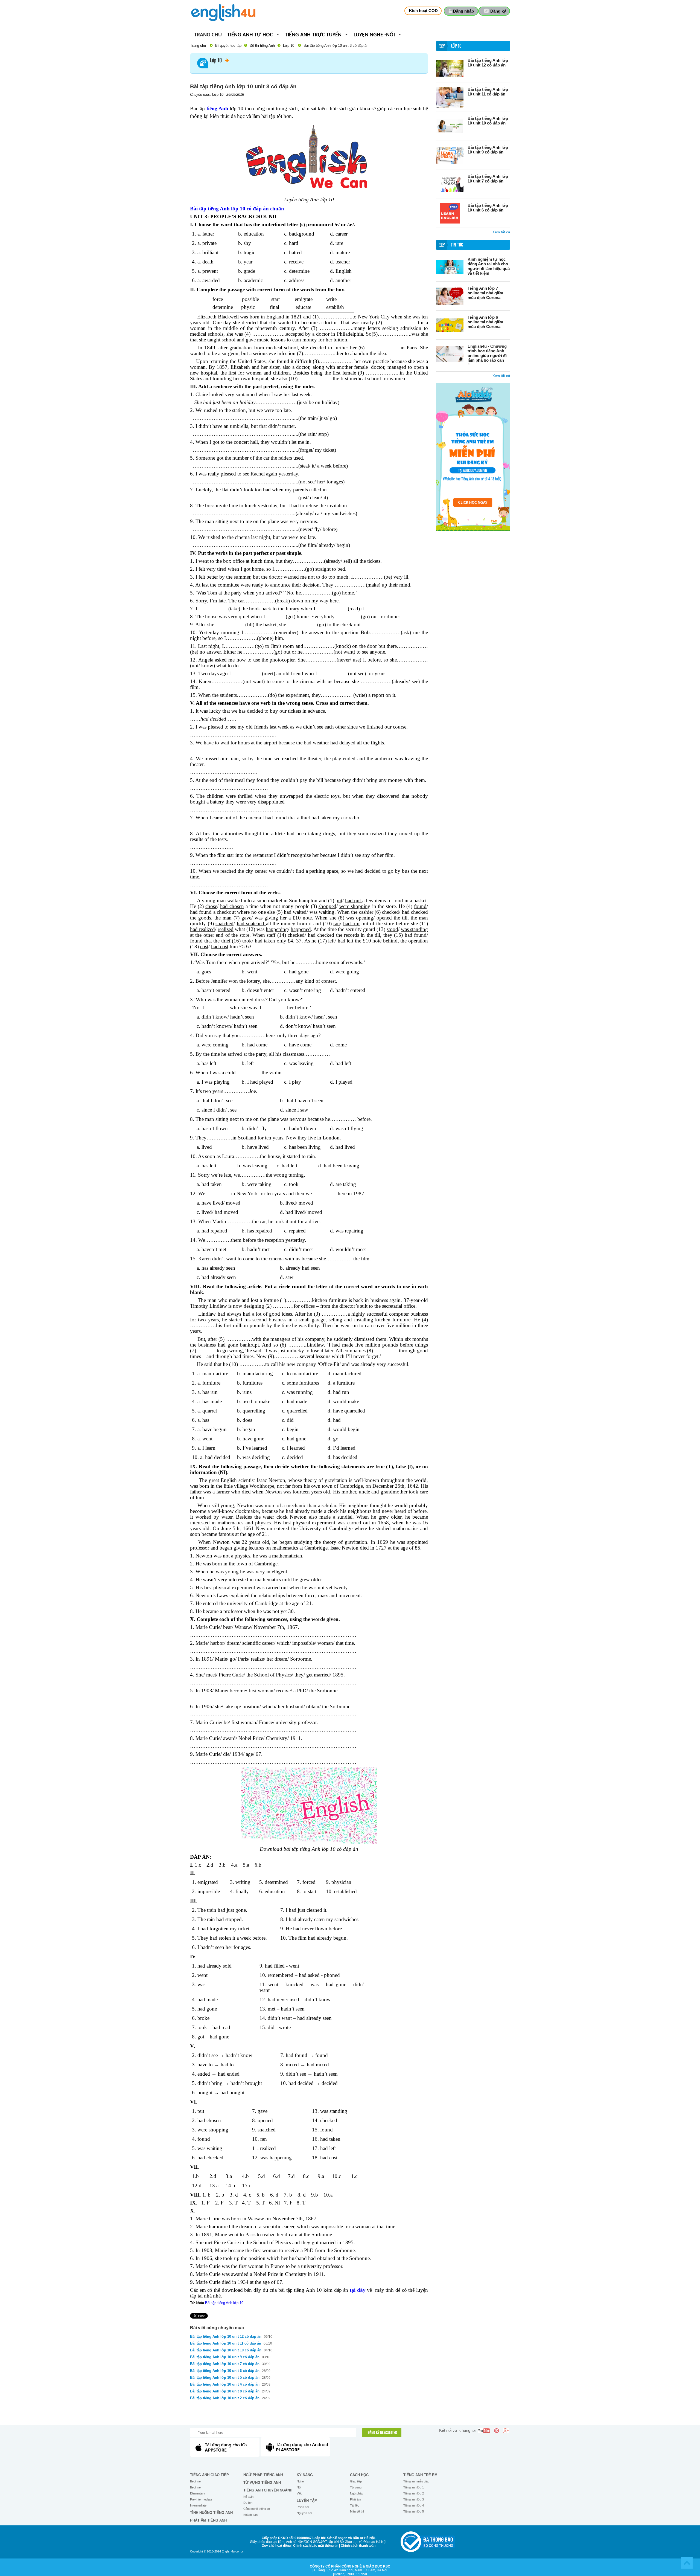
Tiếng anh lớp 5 (414, 2511)
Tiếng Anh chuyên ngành (268, 2490)
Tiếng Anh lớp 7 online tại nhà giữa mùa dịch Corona (485, 293)
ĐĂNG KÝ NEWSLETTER (382, 2433)
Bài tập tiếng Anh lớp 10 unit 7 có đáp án (488, 179)
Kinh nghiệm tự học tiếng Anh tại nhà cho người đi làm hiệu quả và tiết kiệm (489, 266)
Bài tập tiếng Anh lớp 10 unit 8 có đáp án (225, 2391)
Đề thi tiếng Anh (262, 46)
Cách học (359, 2475)
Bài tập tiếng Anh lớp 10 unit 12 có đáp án (488, 63)
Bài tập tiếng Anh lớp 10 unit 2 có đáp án (225, 2398)
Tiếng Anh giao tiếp (209, 2475)
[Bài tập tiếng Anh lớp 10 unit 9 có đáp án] (450, 155)
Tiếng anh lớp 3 (414, 2499)
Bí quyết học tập (228, 46)
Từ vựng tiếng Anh (262, 2483)
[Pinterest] (497, 2431)
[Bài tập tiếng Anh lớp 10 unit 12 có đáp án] (450, 68)
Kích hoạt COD (423, 11)
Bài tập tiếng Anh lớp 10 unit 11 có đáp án (488, 92)
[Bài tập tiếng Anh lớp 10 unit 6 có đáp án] (450, 213)
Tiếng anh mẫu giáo (416, 2481)
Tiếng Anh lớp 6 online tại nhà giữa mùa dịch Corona (485, 322)
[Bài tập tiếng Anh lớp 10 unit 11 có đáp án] (450, 97)
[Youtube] (484, 2431)
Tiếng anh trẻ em (420, 2475)
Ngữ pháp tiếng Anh (263, 2475)
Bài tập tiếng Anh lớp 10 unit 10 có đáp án (488, 121)
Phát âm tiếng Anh (208, 2520)
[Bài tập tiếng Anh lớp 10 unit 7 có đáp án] (450, 184)
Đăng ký (498, 11)
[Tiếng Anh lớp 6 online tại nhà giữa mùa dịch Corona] (450, 325)
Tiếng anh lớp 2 (414, 2493)
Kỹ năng (305, 2475)
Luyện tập (307, 2501)
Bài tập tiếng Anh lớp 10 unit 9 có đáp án (488, 150)
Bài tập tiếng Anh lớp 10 (224, 2303)
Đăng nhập (463, 11)
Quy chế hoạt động (276, 2546)
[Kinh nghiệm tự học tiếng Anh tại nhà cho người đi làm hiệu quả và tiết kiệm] (450, 267)
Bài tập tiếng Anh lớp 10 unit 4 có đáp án (225, 2384)
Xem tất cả (501, 232)
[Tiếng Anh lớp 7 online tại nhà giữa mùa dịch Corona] (450, 296)
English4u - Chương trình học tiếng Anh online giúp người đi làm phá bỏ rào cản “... (487, 356)
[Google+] (506, 2431)
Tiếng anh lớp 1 (414, 2487)
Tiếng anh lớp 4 (414, 2505)
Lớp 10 (289, 46)
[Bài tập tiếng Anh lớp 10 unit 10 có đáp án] (450, 126)
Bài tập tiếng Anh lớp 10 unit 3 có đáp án (336, 46)
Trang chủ (208, 35)
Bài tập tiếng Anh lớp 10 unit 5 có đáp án (225, 2378)
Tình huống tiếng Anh (211, 2513)
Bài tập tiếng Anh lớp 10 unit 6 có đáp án (488, 208)
